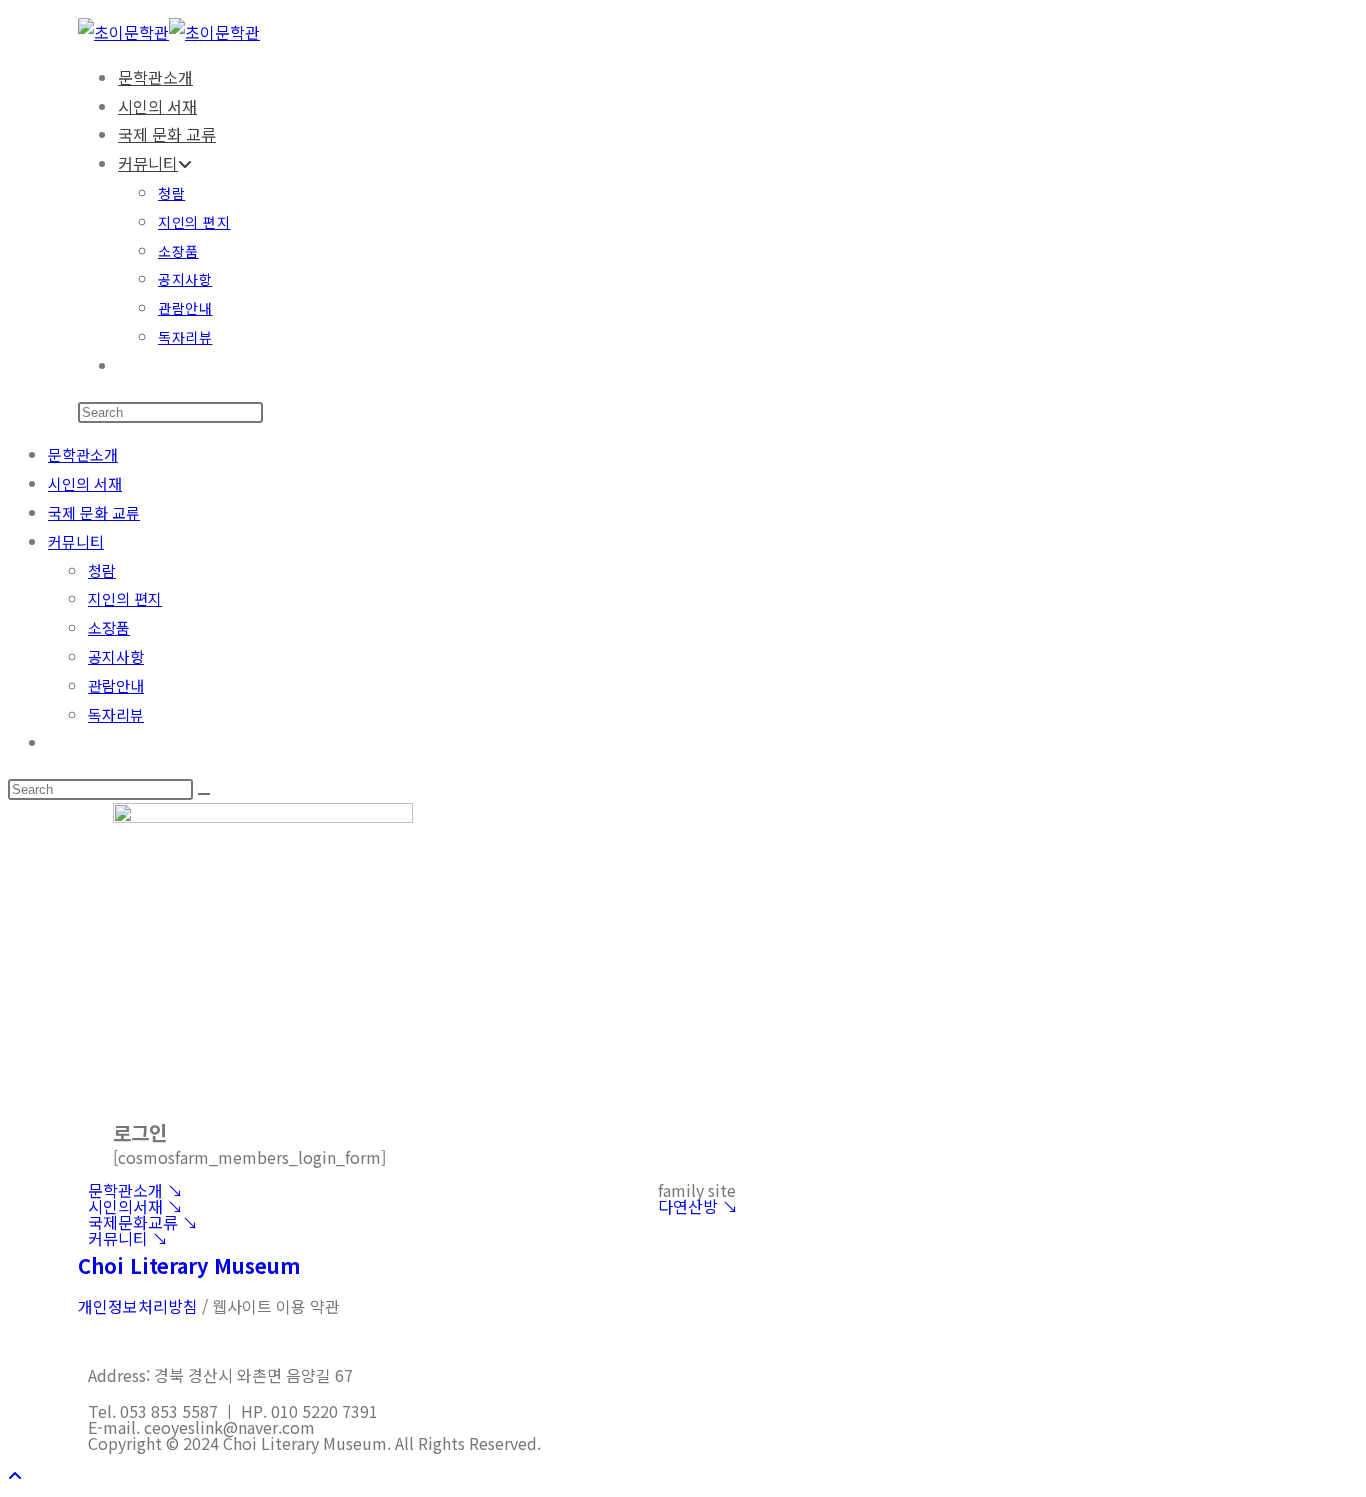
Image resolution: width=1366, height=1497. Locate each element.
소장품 (109, 627)
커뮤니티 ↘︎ (128, 1238)
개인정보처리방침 (138, 1306)
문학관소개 (83, 454)
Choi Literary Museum (189, 1265)
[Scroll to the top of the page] (15, 1475)
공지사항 (116, 656)
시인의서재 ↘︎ (135, 1206)
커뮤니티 (76, 541)
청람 (102, 570)
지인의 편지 (125, 598)
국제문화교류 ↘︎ (143, 1222)
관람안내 (116, 685)
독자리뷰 (116, 714)
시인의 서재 (85, 483)
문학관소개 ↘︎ (135, 1190)
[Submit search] (204, 794)
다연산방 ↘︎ (698, 1206)
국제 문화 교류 (94, 512)
